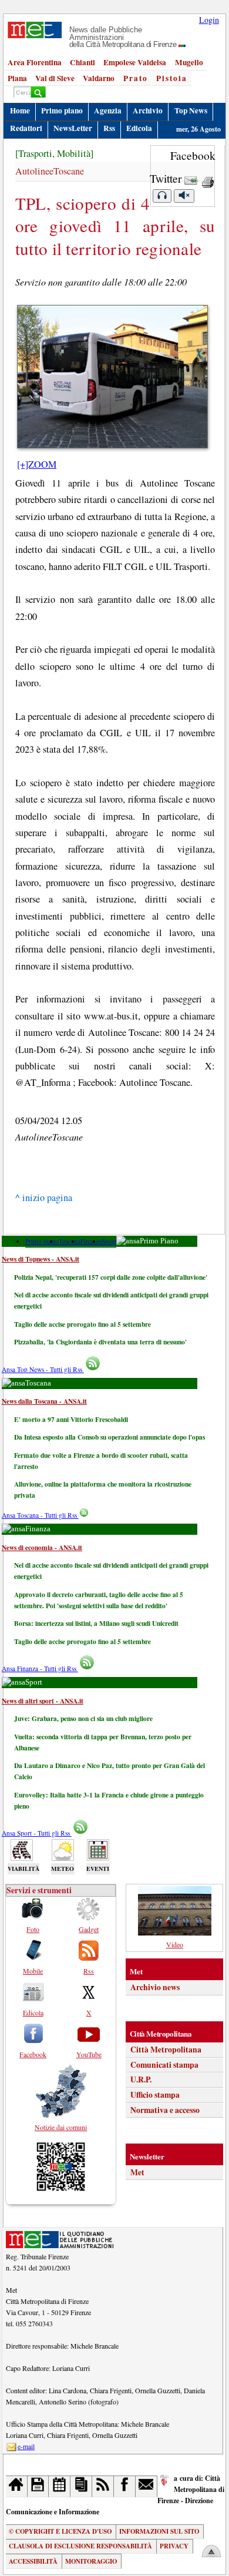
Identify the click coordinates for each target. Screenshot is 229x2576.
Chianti (82, 62)
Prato (136, 78)
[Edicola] (81, 2486)
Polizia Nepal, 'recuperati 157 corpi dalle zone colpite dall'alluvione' (111, 1277)
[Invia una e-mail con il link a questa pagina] (191, 178)
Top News (191, 110)
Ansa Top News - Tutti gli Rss (43, 1369)
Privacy (174, 2546)
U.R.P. (141, 2079)
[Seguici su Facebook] (125, 2486)
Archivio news (155, 1987)
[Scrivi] (147, 2486)
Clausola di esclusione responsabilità (80, 2546)
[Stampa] (208, 178)
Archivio (148, 110)
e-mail (26, 2446)
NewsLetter (73, 128)
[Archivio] (38, 2486)
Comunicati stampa (164, 2065)
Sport (109, 1241)
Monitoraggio (91, 2561)
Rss (109, 128)
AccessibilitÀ (33, 2561)
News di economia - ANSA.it (42, 1547)
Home (20, 110)
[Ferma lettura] (184, 196)
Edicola (139, 128)
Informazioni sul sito (159, 2531)
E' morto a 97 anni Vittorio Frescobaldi (71, 1419)
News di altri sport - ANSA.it (43, 1701)
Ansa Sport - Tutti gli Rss (37, 1833)
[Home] (17, 2486)
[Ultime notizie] (60, 2486)
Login (209, 20)
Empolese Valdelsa (135, 62)
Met (137, 2172)
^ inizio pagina (44, 1198)
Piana (17, 78)
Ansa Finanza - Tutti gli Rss (40, 1668)
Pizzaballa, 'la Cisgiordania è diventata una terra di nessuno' (100, 1342)
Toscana (70, 1241)
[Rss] (103, 2486)
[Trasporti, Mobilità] (54, 153)
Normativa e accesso (165, 2110)
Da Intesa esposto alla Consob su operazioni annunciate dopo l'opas (110, 1437)
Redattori (26, 128)
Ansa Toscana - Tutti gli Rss (40, 1515)
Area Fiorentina (35, 62)
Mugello (189, 62)
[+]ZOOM (37, 464)
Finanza (91, 1241)
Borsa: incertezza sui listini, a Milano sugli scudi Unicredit (96, 1623)
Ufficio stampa (155, 2095)
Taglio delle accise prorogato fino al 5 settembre (82, 1324)
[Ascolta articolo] (162, 196)
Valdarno (99, 78)
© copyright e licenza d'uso (60, 2531)
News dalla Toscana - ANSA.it (44, 1401)
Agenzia (108, 110)
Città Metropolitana (166, 2050)
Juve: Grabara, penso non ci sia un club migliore (83, 1718)
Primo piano (62, 110)
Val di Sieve (55, 78)
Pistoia (172, 78)
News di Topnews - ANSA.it (41, 1259)
